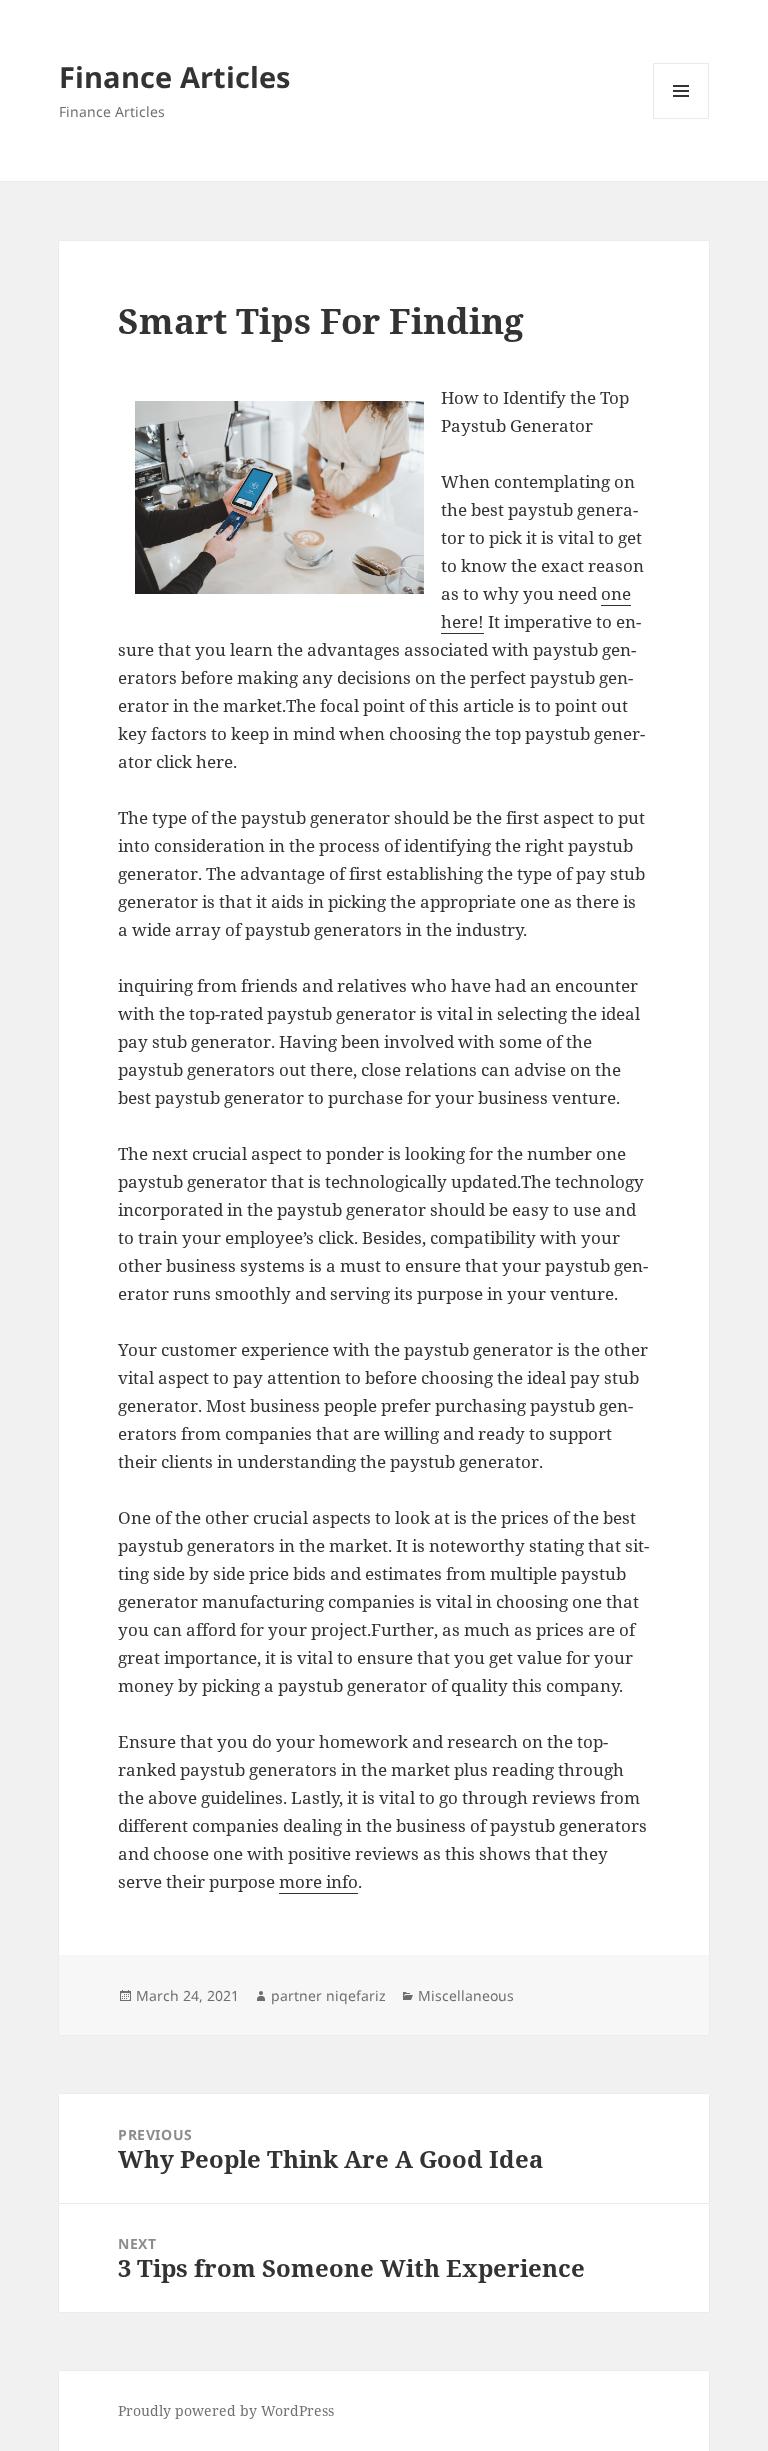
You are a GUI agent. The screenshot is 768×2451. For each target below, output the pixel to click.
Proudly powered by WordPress (226, 2410)
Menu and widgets (681, 118)
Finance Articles (174, 76)
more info (318, 1881)
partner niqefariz (328, 1995)
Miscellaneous (466, 1995)
